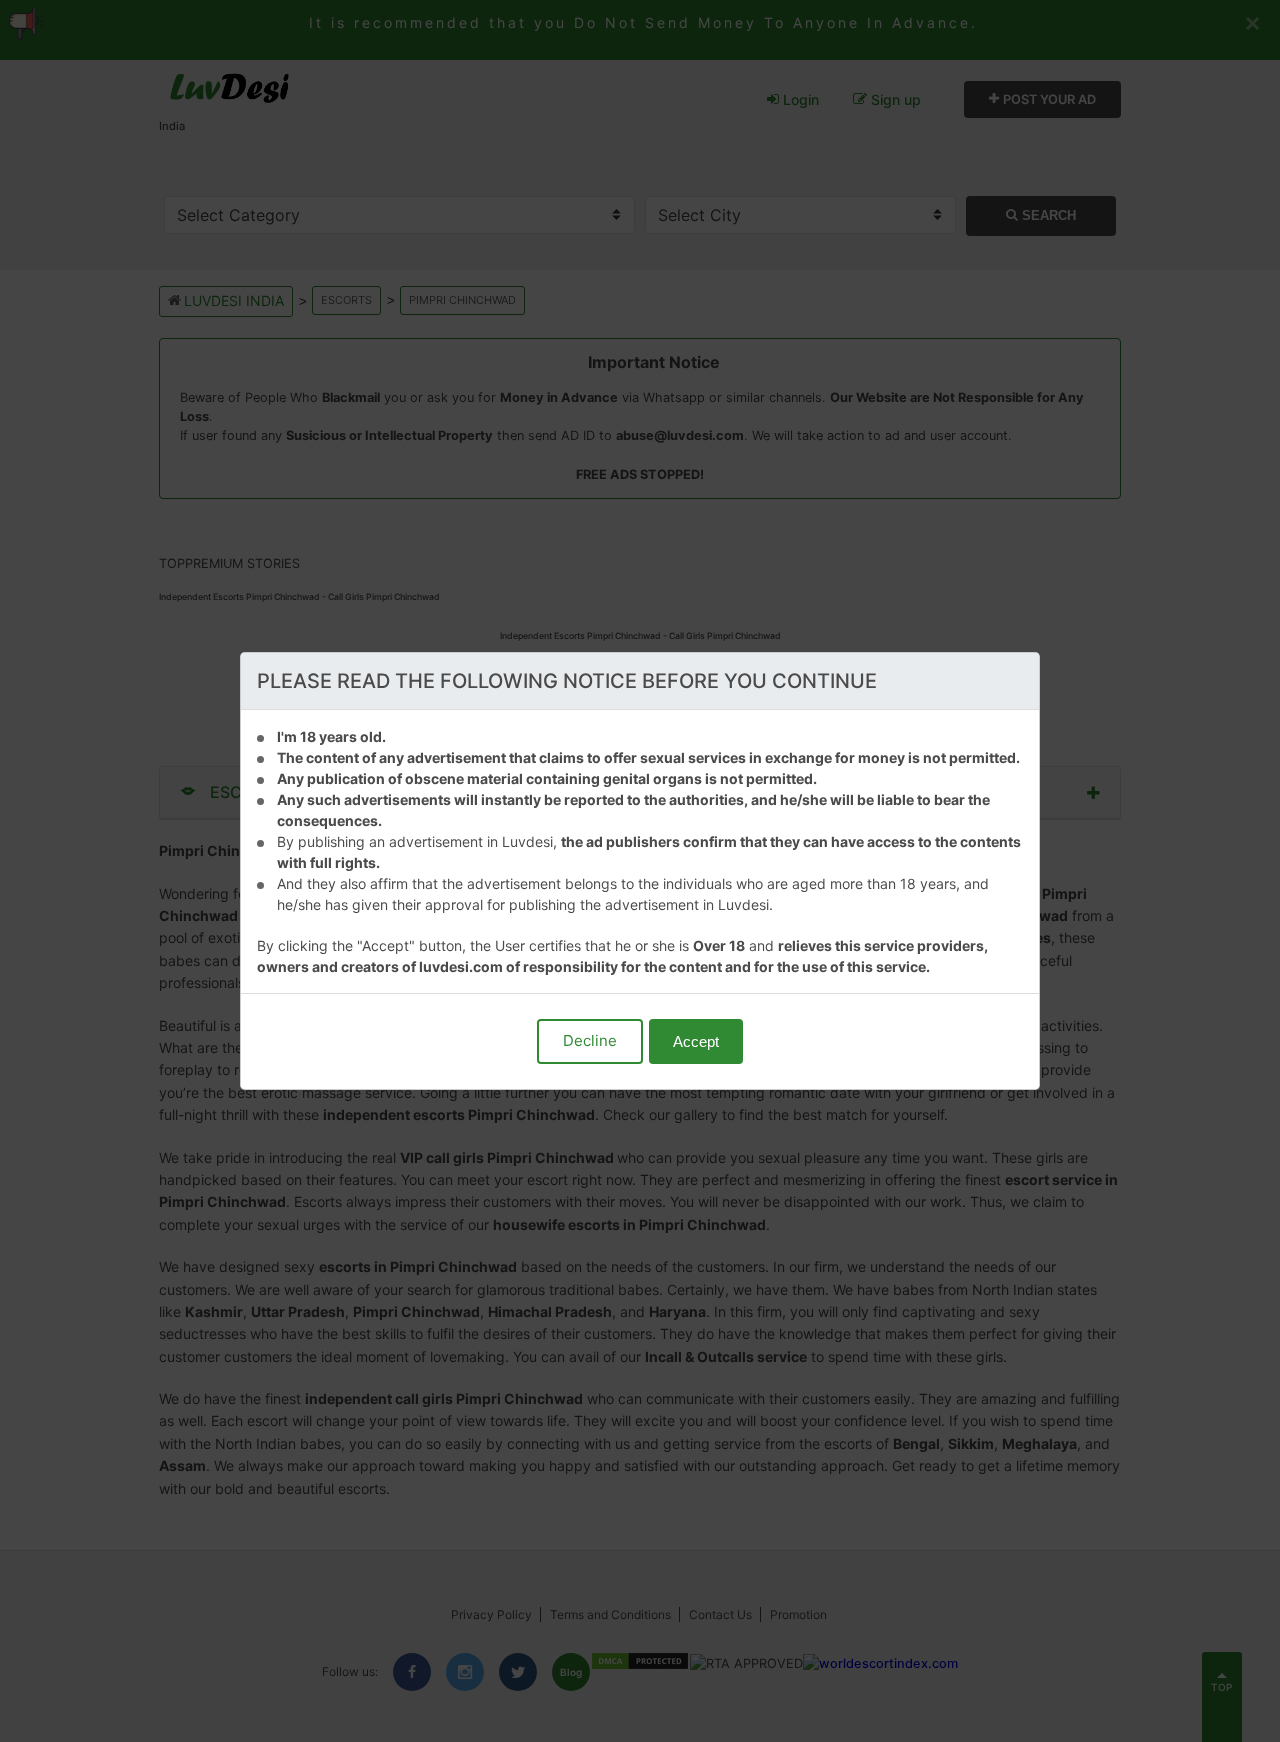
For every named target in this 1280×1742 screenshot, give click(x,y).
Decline (590, 1040)
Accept (696, 1041)
